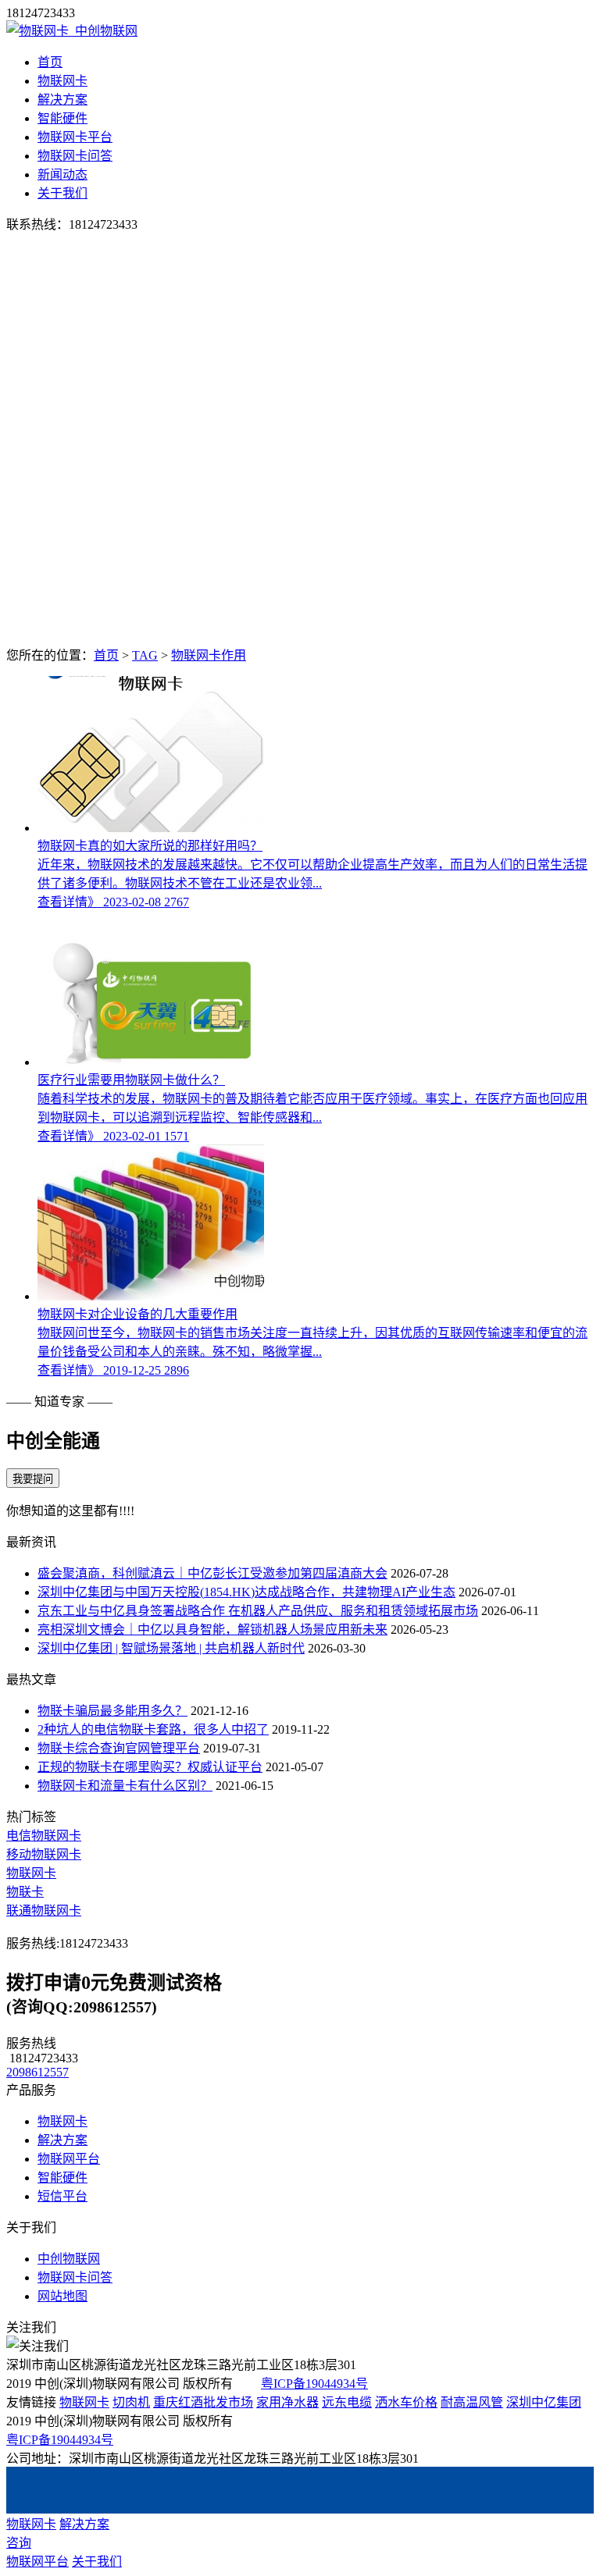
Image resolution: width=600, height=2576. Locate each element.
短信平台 (62, 2196)
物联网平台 (69, 2159)
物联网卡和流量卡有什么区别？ (125, 1786)
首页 (50, 62)
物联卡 (25, 1892)
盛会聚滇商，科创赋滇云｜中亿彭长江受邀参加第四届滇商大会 (212, 1573)
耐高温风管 (472, 2402)
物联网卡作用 (209, 655)
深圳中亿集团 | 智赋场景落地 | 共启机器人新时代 (171, 1648)
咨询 (19, 2543)
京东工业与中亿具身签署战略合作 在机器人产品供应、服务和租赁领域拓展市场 (258, 1611)
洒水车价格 (406, 2402)
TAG (145, 655)
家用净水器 (287, 2402)
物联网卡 (62, 81)
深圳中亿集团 (544, 2402)
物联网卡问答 (75, 156)
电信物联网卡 (44, 1836)
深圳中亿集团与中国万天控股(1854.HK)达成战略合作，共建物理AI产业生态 (246, 1592)
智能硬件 (62, 118)
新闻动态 (62, 174)
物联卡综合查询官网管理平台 (119, 1748)
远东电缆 (347, 2402)
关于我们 (62, 193)
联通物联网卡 (44, 1911)
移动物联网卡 (44, 1854)
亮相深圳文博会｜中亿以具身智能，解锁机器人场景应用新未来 (212, 1630)
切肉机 (131, 2402)
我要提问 (33, 1479)
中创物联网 (69, 2259)
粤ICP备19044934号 (314, 2384)
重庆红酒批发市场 (203, 2402)
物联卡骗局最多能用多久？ (112, 1711)
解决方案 (62, 100)
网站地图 (62, 2296)
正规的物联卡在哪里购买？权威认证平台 (150, 1767)
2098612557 (37, 2072)
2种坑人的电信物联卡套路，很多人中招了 (153, 1729)
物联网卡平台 (75, 137)
